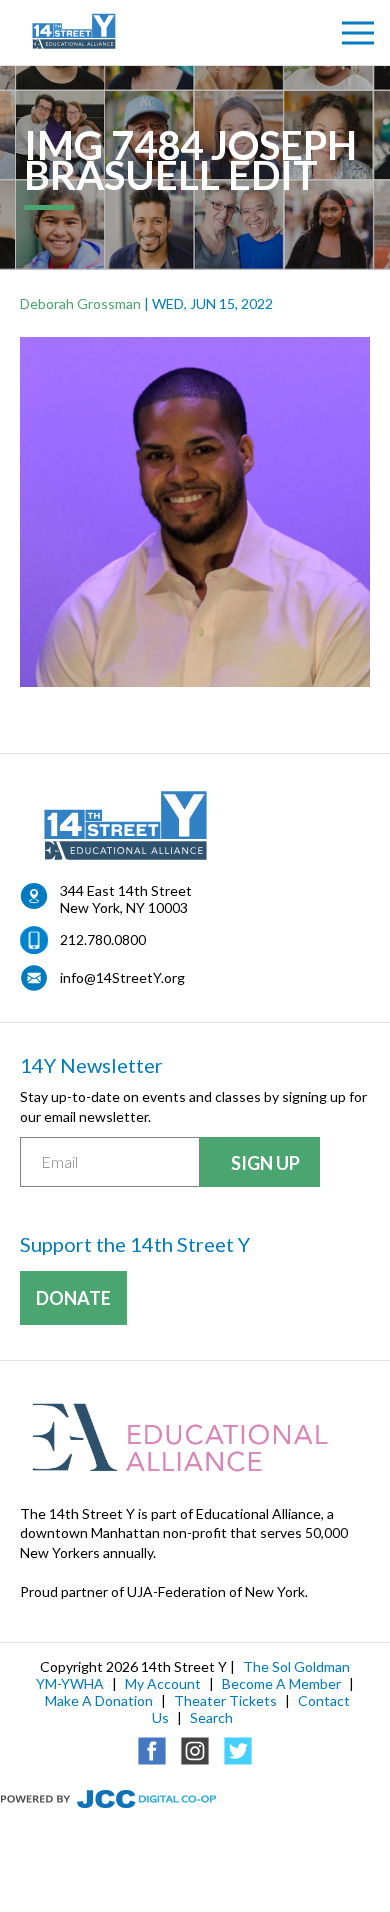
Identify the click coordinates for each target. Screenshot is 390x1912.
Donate (73, 1298)
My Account (163, 1683)
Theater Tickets (225, 1700)
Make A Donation (99, 1700)
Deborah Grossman (80, 303)
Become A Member (281, 1683)
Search (211, 1717)
